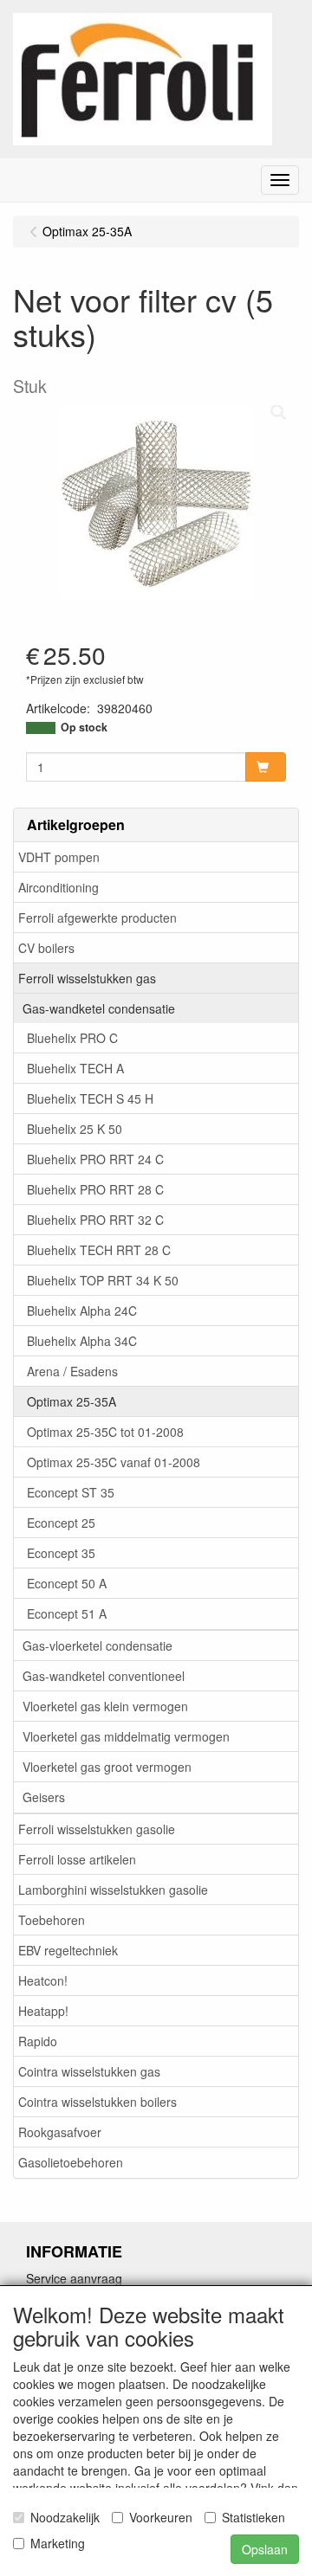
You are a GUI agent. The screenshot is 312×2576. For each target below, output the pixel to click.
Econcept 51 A (67, 1613)
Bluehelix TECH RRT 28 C (99, 1250)
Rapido (38, 2041)
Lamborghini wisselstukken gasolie (113, 1890)
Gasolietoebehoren (71, 2162)
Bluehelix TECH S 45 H (90, 1098)
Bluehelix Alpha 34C (82, 1341)
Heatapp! (43, 2011)
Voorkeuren (161, 2517)
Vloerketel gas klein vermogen (105, 1706)
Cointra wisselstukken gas (89, 2071)
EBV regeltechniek (68, 1950)
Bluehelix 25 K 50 (75, 1129)
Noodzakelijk (65, 2517)
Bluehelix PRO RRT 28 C (95, 1189)
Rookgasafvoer (60, 2132)
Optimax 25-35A (71, 1401)
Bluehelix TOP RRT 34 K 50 (103, 1280)
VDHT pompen (59, 857)
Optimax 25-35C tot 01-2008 (105, 1432)
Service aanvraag (74, 2278)
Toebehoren (52, 1920)
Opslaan (265, 2549)
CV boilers (46, 948)
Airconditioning (58, 887)
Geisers (44, 1797)
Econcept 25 (61, 1523)
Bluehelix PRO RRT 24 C (95, 1159)
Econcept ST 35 (71, 1492)
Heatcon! (43, 1980)
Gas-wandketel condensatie (99, 1008)
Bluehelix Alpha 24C (82, 1311)
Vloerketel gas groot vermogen (107, 1767)
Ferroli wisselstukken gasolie (97, 1829)
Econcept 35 (61, 1553)
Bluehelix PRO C (72, 1038)
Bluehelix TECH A (75, 1068)
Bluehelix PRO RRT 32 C (95, 1220)
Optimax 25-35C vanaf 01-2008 (114, 1462)
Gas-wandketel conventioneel (104, 1676)
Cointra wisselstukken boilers (97, 2102)
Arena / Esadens (72, 1371)
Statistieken (253, 2517)
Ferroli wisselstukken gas (87, 978)
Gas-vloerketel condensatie (97, 1645)
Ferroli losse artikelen (77, 1859)
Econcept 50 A (67, 1583)
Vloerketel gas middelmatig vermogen (126, 1736)
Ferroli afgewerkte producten (97, 918)
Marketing (58, 2543)
